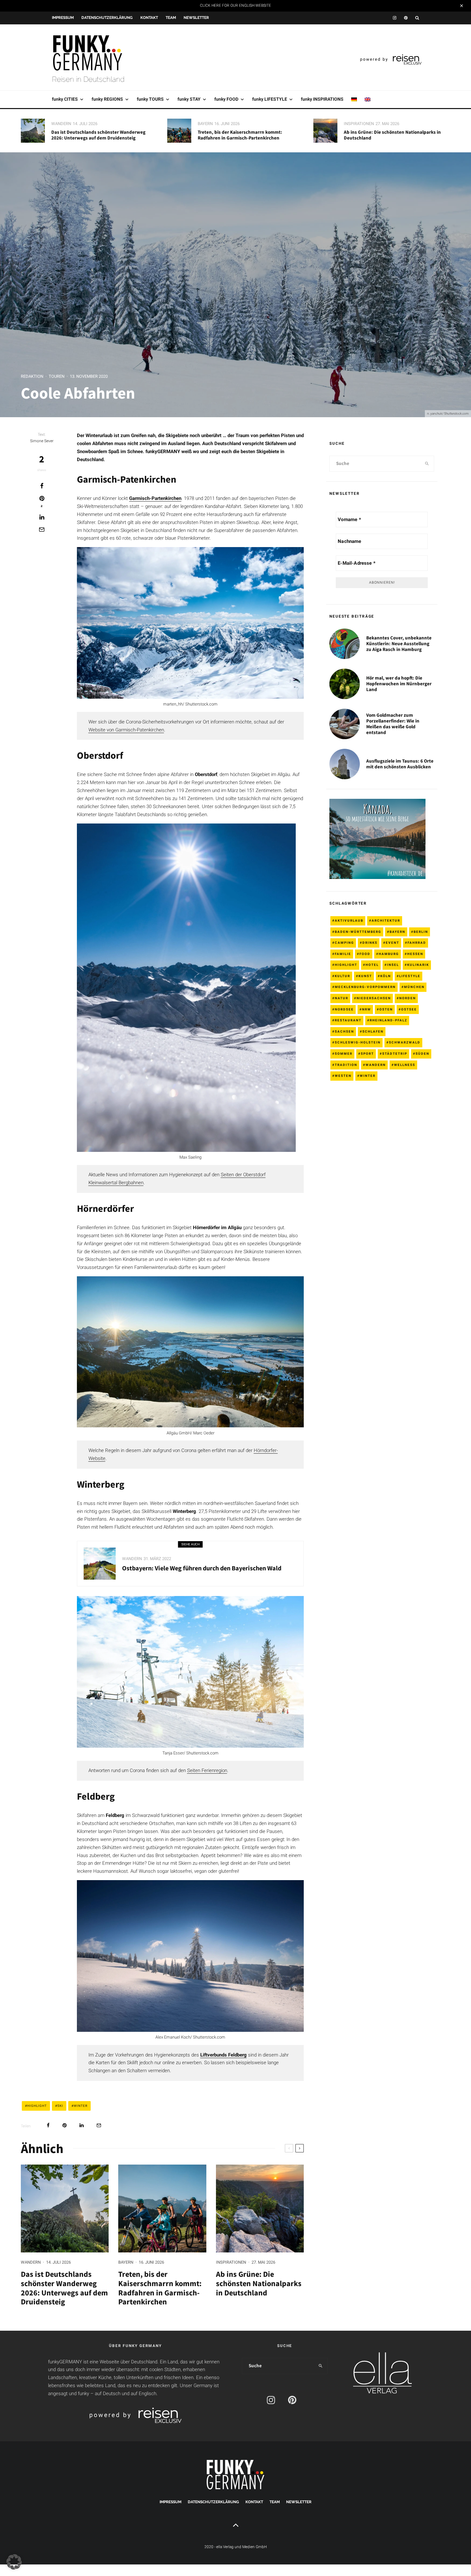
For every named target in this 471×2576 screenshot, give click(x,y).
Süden (422, 1054)
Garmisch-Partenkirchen (155, 498)
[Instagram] (395, 18)
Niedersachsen (374, 998)
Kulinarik (418, 965)
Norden (408, 998)
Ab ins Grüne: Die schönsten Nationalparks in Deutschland (392, 135)
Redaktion (32, 376)
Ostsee (409, 1009)
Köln (386, 976)
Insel (393, 965)
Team (171, 18)
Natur (342, 998)
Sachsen (344, 1031)
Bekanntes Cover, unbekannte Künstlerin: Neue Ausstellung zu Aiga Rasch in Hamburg (399, 644)
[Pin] (65, 2125)
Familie (343, 954)
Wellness (405, 1065)
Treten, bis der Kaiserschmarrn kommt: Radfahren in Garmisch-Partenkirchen (240, 135)
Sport (367, 1054)
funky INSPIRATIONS (322, 99)
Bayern (205, 124)
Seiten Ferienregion (207, 1770)
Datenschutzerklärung (107, 18)
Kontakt (149, 18)
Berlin (421, 932)
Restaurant (348, 1020)
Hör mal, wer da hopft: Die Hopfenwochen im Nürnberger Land (399, 684)
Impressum (63, 18)
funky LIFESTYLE (270, 99)
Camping (344, 943)
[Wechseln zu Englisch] (368, 99)
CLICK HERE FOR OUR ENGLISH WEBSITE (235, 5)
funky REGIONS (107, 99)
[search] (427, 464)
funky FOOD (226, 99)
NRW (367, 1009)
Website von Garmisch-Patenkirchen (126, 730)
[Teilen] (42, 486)
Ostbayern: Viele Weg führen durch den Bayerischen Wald (202, 1568)
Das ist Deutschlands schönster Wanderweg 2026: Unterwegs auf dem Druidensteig (98, 135)
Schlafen (373, 1031)
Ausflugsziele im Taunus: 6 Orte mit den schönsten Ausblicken (400, 764)
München (414, 987)
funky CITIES (65, 99)
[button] (14, 2562)
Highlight (37, 2106)
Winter (81, 2106)
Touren (57, 376)
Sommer (344, 1054)
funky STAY (189, 99)
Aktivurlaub (349, 921)
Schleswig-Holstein (358, 1042)
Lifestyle (410, 976)
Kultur (343, 976)
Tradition (346, 1065)
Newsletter (196, 18)
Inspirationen (359, 124)
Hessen (415, 954)
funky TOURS (150, 99)
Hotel (372, 965)
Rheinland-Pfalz (388, 1020)
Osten (386, 1009)
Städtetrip (395, 1054)
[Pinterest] (406, 18)
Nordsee (344, 1009)
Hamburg (389, 954)
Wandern (61, 124)
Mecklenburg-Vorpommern (365, 987)
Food (365, 954)
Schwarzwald (405, 1042)
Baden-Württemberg (358, 932)
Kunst (365, 976)
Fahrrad (417, 943)
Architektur (386, 921)
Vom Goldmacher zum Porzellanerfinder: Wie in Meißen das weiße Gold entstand (393, 724)
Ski (60, 2106)
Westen (343, 1076)
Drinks (370, 943)
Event (392, 943)
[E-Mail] (42, 529)
